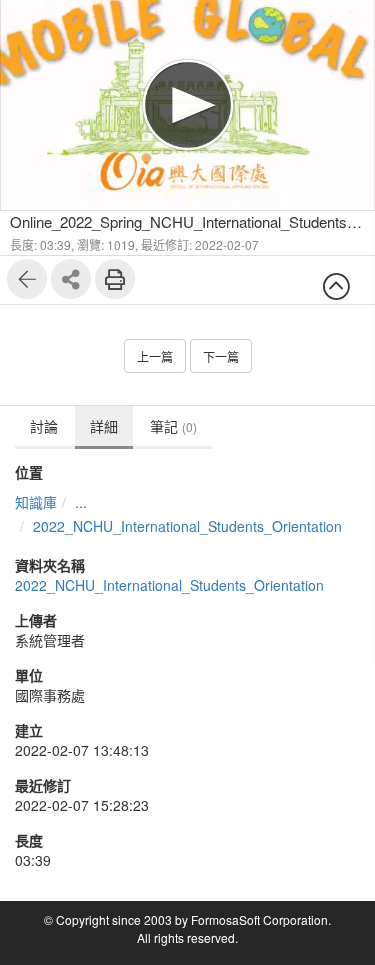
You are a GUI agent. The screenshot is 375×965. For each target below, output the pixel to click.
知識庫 (36, 502)
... (81, 502)
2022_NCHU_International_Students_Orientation (187, 526)
